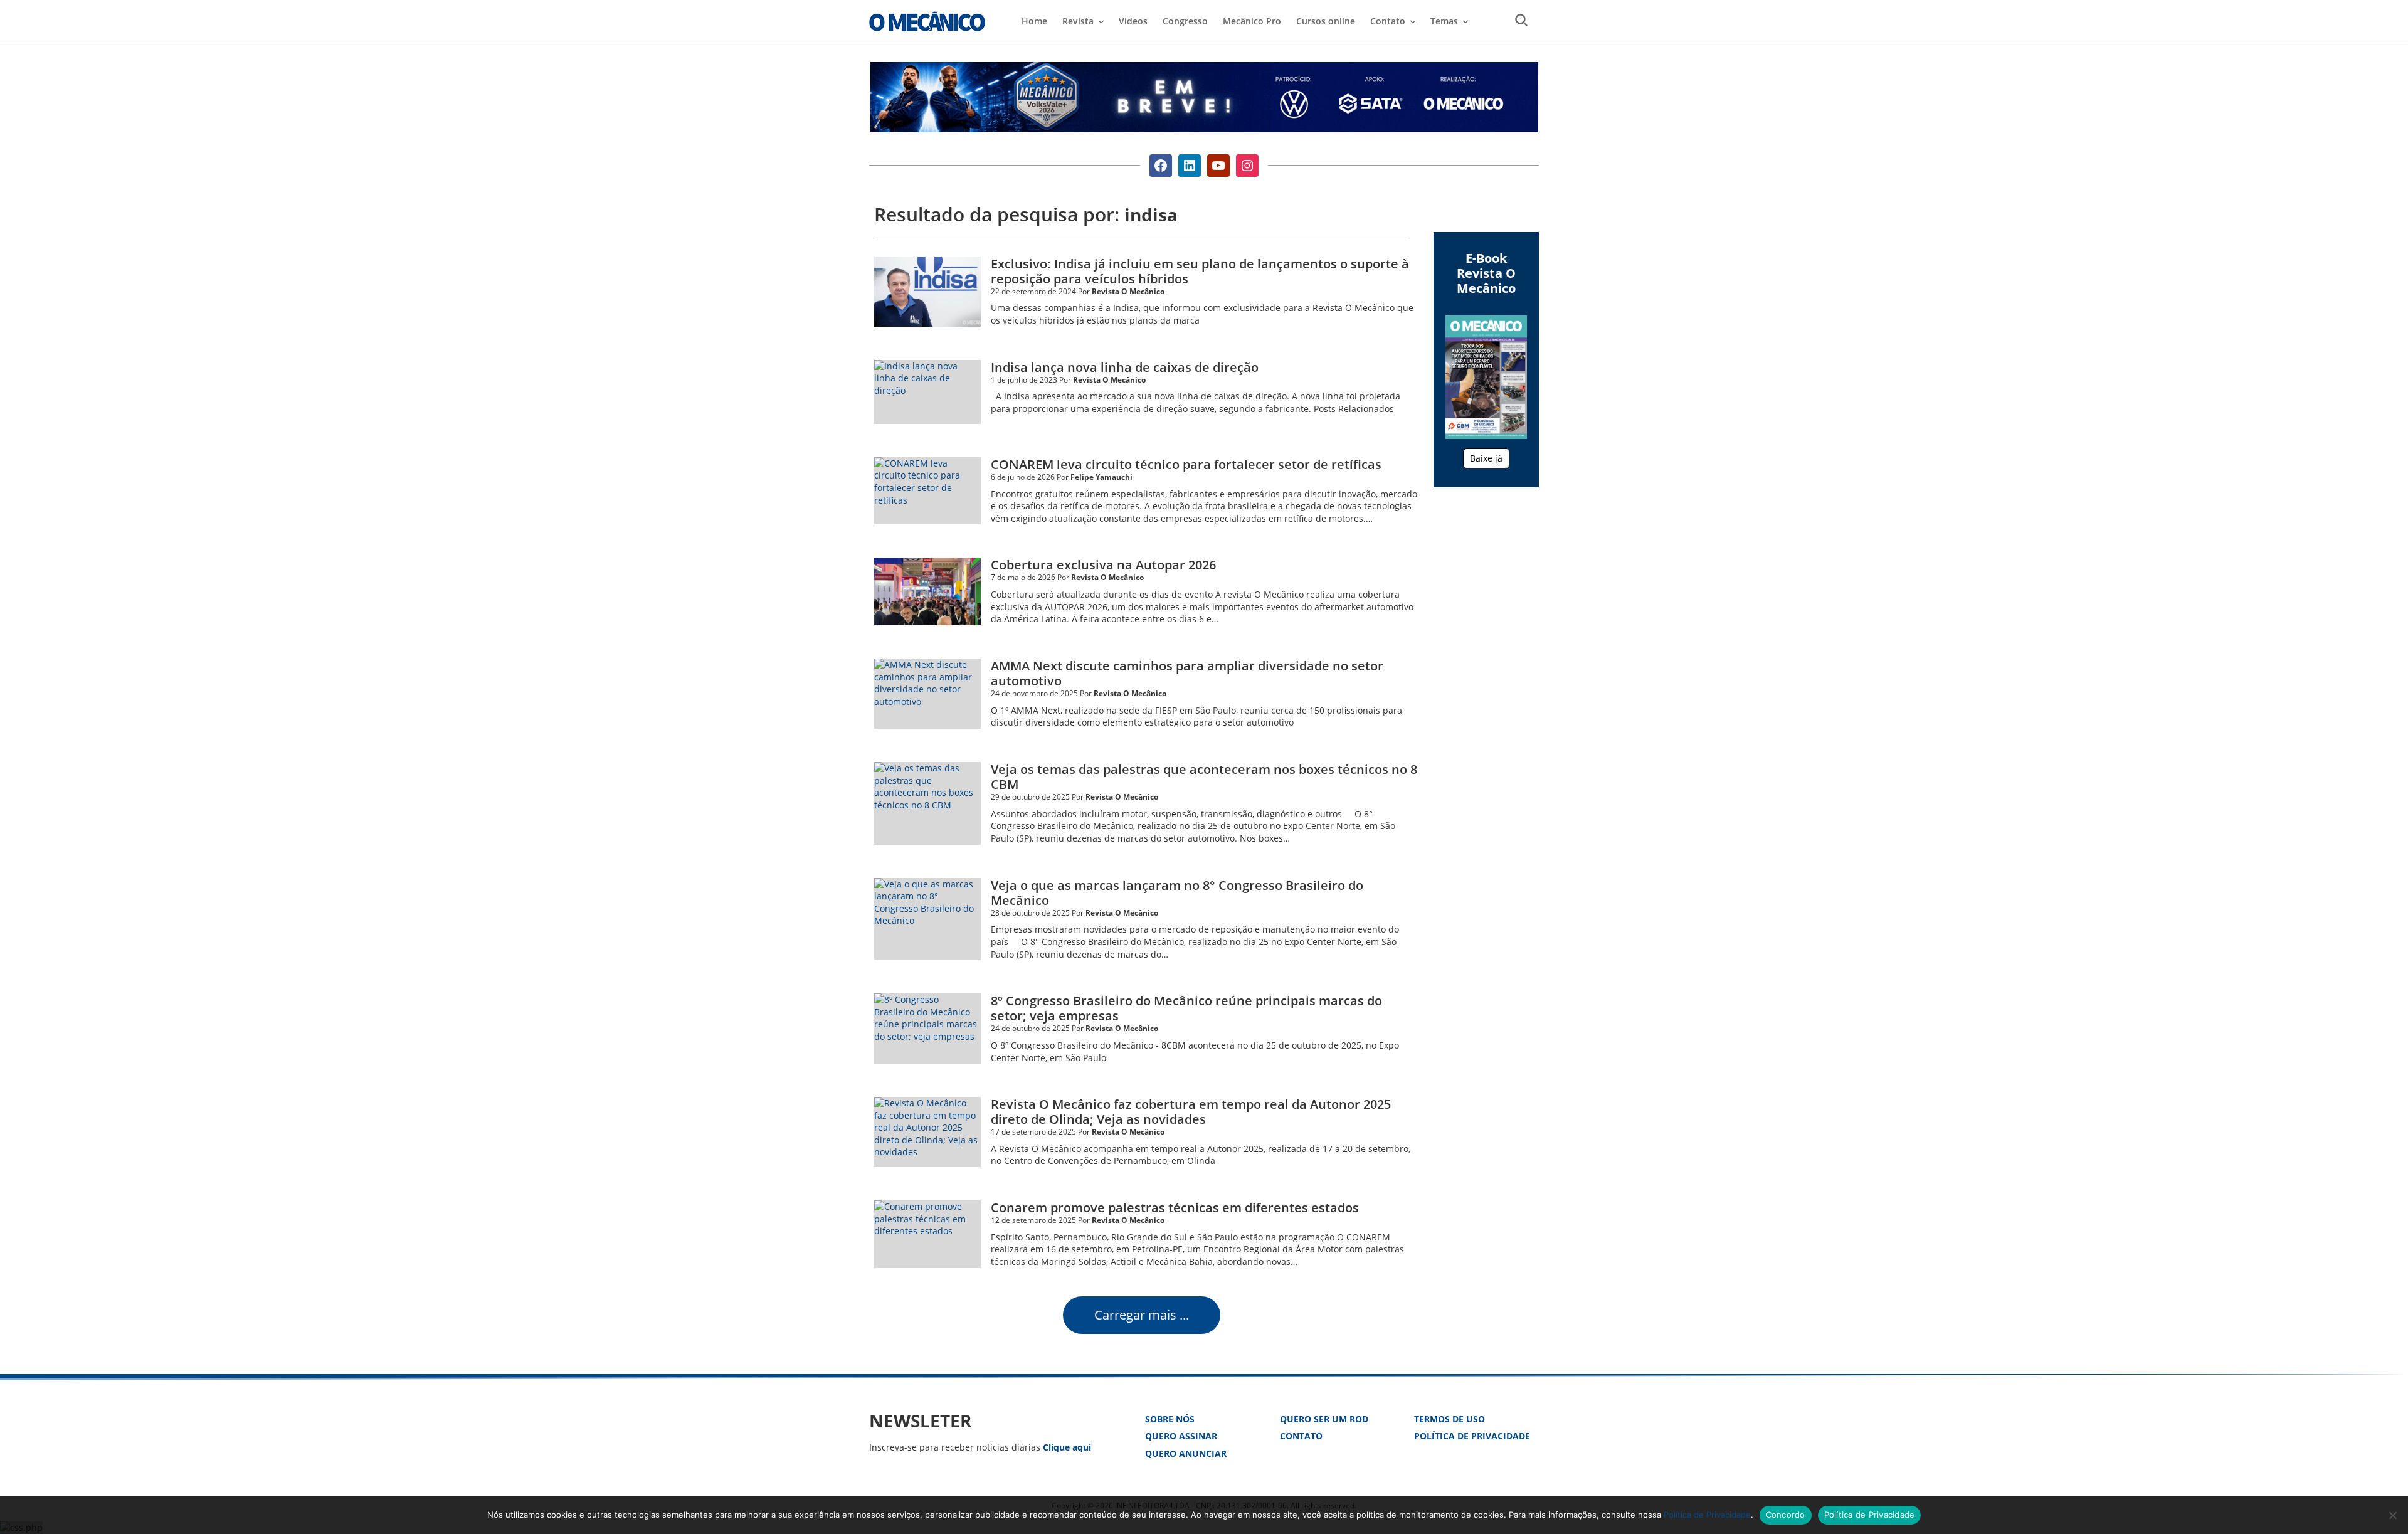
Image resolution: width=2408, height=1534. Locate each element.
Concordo (1786, 1515)
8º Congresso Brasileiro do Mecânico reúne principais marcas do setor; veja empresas (1186, 1008)
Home (1034, 21)
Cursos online (1326, 21)
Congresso (1185, 21)
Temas (1444, 21)
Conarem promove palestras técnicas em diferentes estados (1175, 1208)
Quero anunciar (1186, 1453)
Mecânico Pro (1252, 21)
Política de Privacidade (1472, 1436)
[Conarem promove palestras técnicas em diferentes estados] (927, 1234)
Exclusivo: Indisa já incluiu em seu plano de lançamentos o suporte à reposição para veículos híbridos (1200, 271)
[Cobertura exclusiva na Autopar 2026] (927, 591)
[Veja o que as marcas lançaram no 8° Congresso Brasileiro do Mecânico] (927, 919)
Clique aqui (1067, 1447)
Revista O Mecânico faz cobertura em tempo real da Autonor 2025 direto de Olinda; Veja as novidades (1191, 1112)
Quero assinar (1181, 1436)
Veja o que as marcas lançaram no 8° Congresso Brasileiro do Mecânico (1177, 893)
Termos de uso (1450, 1419)
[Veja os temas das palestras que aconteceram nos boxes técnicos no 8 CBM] (927, 803)
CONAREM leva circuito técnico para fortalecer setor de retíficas (1186, 464)
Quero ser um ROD (1324, 1419)
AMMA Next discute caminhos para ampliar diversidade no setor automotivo (1187, 673)
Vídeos (1133, 21)
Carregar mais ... (1142, 1315)
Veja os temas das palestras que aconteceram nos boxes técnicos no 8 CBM (1204, 777)
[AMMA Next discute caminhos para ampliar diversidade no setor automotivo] (927, 694)
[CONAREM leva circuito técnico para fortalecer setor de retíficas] (927, 491)
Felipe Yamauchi (1101, 477)
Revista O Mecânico (927, 21)
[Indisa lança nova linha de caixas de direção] (927, 392)
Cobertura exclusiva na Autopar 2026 (1103, 565)
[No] (2392, 1515)
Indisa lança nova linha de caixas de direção (1125, 367)
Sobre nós (1170, 1419)
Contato (1301, 1436)
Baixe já (1486, 458)
